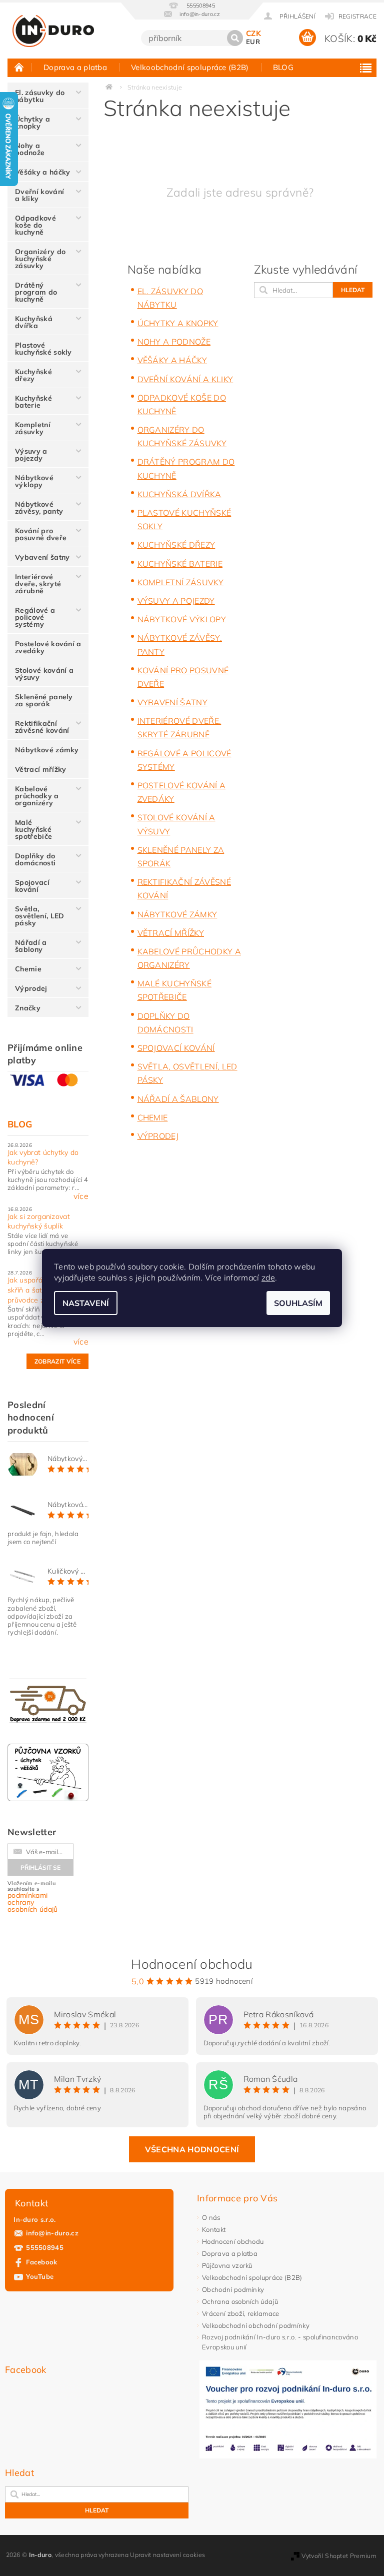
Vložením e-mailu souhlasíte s (32, 1897)
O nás (211, 2217)
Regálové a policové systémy (35, 617)
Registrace (357, 16)
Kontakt (214, 2229)
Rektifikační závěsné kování (42, 727)
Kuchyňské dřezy (33, 375)
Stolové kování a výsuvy (44, 674)
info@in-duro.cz (52, 2233)
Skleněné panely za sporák (44, 700)
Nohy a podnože (30, 149)
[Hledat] (235, 38)
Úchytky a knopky (32, 123)
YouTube (40, 2276)
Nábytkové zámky (47, 750)
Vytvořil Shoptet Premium (339, 2556)
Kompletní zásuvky (33, 428)
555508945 (45, 2247)
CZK (253, 33)
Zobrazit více (57, 1361)
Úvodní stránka (19, 67)
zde (268, 1277)
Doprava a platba (75, 67)
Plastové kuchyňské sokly (43, 349)
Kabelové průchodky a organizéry (37, 796)
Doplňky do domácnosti (35, 859)
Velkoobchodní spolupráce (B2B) (190, 67)
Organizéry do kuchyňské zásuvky (40, 259)
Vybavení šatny (42, 557)
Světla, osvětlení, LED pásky (39, 916)
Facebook (42, 2262)
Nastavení (86, 1303)
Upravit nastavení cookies (167, 2555)
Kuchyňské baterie (33, 402)
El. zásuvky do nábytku (40, 96)
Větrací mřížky (40, 769)
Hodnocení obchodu (233, 2241)
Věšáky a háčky (42, 172)
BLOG (283, 67)
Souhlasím (298, 1303)
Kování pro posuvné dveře (41, 534)
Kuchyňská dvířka (34, 322)
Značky (28, 1008)
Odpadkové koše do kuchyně (35, 225)
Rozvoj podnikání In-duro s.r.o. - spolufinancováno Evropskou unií (280, 2342)
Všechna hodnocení (192, 2149)
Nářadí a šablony (31, 946)
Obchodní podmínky (233, 2289)
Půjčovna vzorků (227, 2265)
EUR (253, 42)
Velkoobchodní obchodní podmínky (256, 2325)
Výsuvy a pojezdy (31, 455)
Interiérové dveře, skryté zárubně (38, 584)
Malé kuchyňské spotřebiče (33, 829)
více (81, 1196)
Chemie (28, 969)
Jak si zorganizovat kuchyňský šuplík (39, 1221)
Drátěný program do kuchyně (36, 292)
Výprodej (31, 988)
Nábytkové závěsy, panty (39, 508)
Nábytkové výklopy (34, 481)
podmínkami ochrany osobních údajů (32, 1902)
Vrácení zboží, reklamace (241, 2313)
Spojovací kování (32, 886)
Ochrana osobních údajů (240, 2301)
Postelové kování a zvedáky (48, 647)
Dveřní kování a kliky (39, 195)
